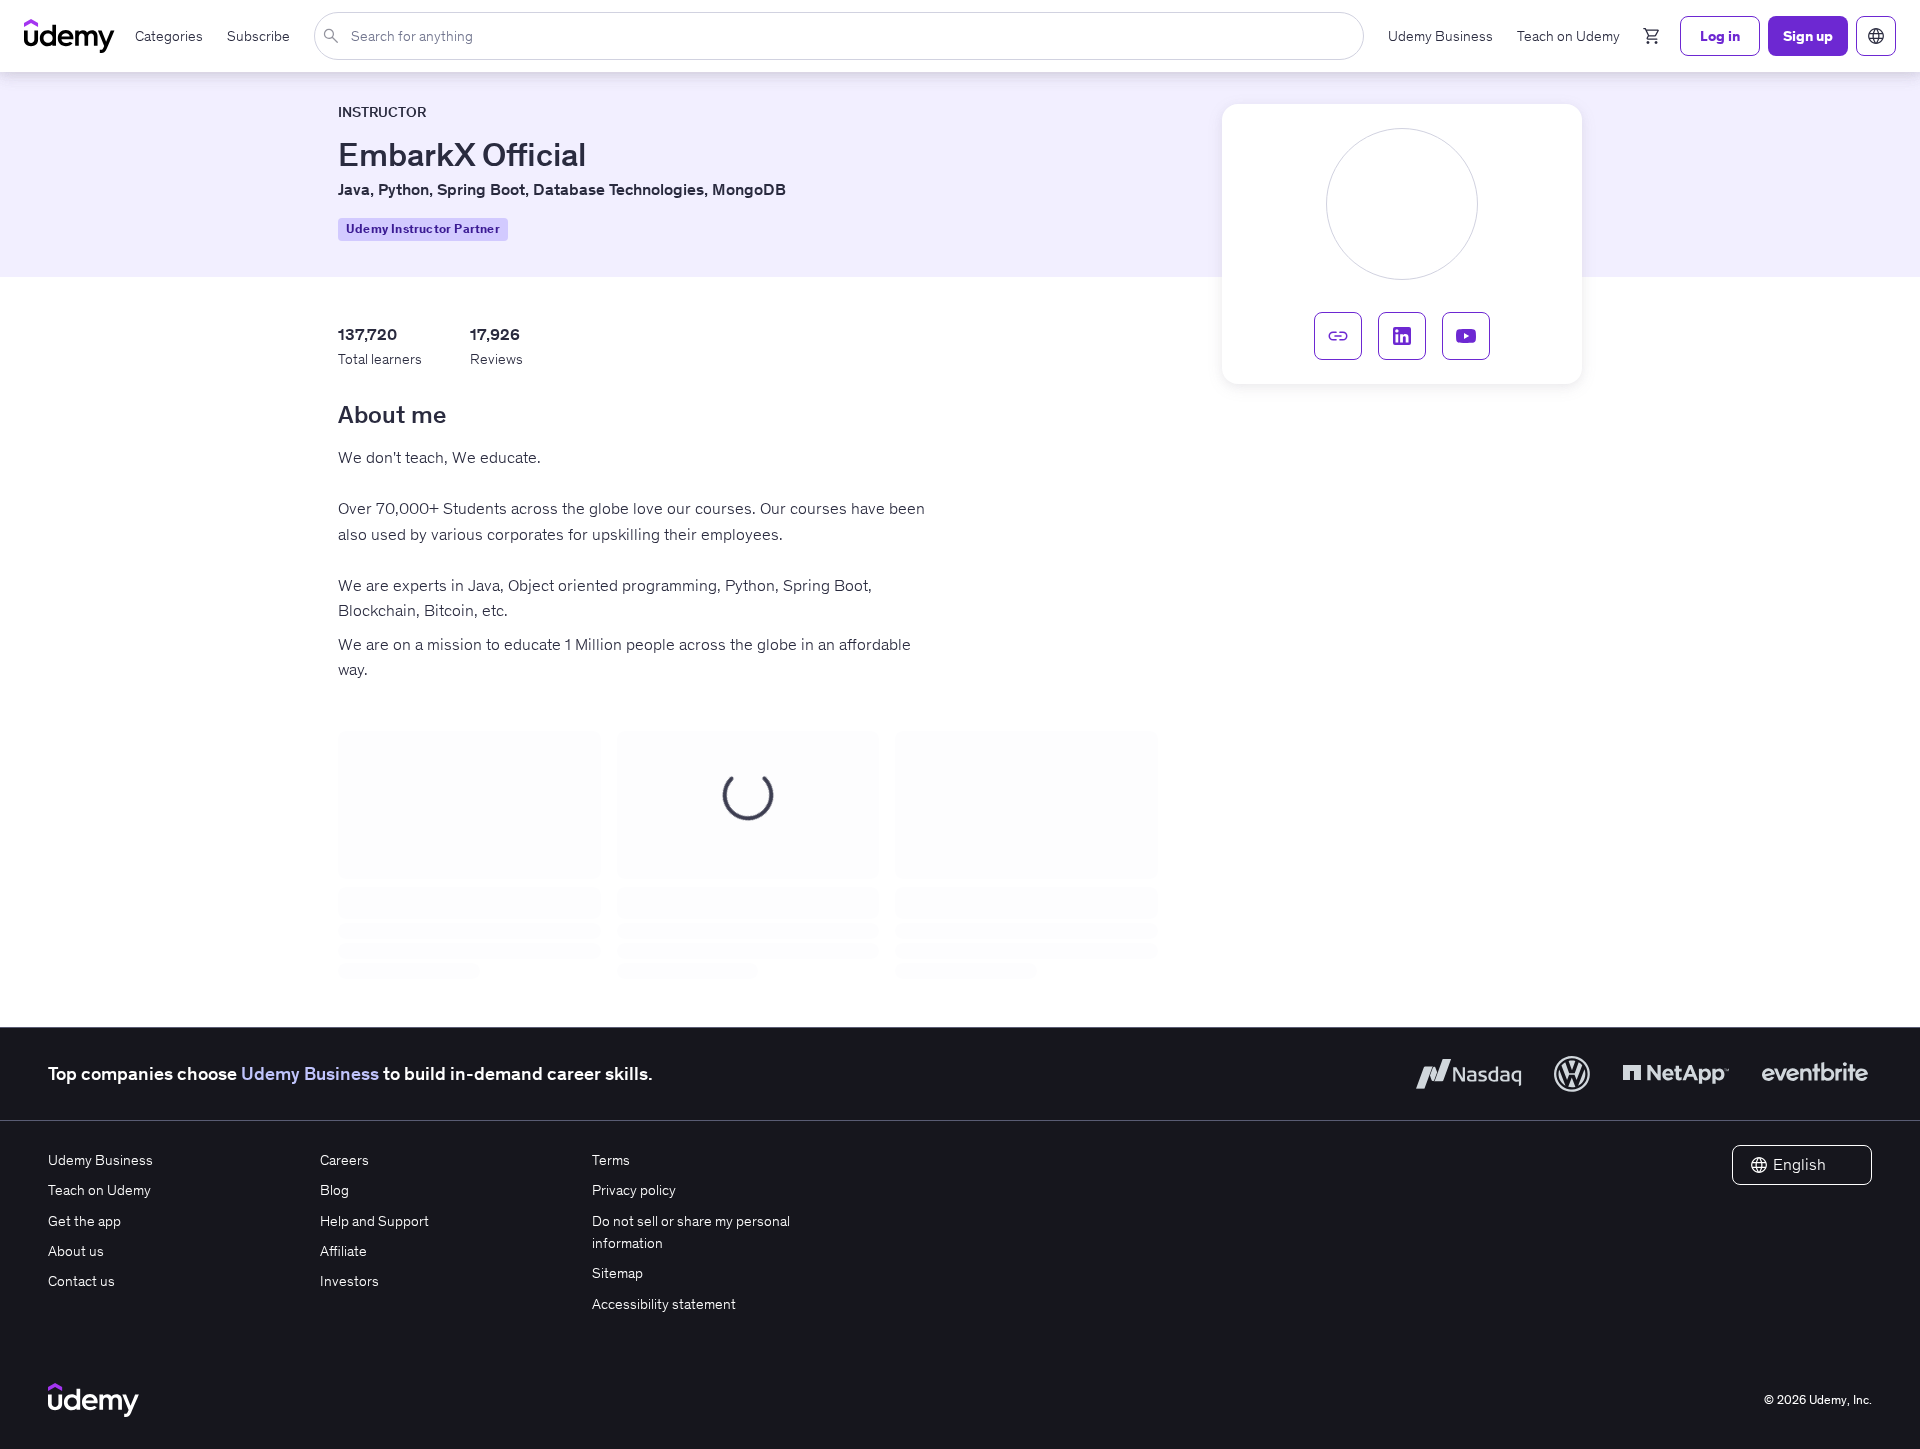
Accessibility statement (664, 1304)
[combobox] (843, 36)
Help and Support (374, 1221)
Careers (344, 1160)
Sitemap (617, 1273)
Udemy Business (310, 1073)
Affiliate (343, 1251)
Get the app (84, 1221)
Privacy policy (634, 1190)
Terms (611, 1160)
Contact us (81, 1281)
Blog (334, 1190)
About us (76, 1251)
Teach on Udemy (99, 1190)
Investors (349, 1281)
